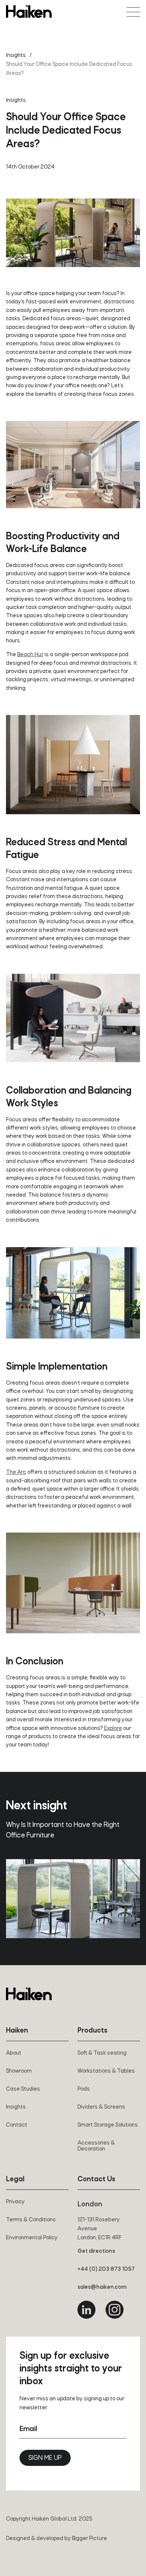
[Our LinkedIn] (86, 2310)
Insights (16, 55)
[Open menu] (133, 12)
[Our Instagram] (115, 2310)
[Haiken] (29, 1994)
